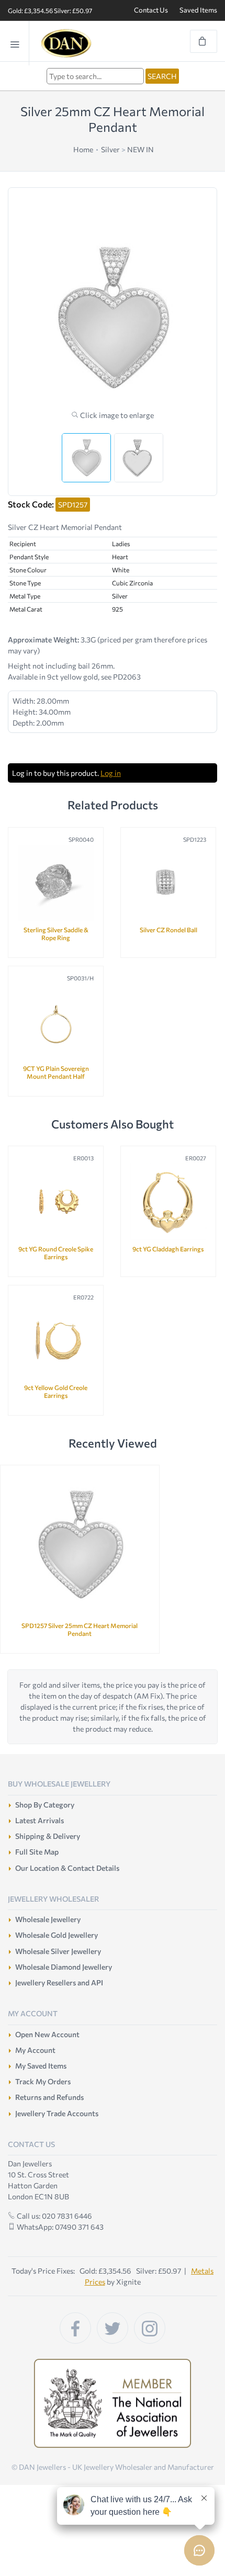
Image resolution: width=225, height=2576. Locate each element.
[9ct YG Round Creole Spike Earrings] (56, 1201)
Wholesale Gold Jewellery (57, 1935)
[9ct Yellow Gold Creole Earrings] (56, 1341)
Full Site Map (37, 1852)
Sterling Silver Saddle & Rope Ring (56, 934)
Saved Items (198, 10)
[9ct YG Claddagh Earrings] (168, 1201)
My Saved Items (41, 2066)
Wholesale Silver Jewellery (58, 1951)
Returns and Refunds (49, 2097)
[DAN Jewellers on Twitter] (113, 2328)
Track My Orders (43, 2081)
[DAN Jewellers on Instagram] (150, 2328)
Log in (111, 773)
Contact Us (151, 10)
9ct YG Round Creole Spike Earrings (56, 1253)
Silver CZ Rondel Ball (168, 930)
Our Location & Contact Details (67, 1868)
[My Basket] (204, 41)
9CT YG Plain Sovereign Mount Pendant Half (56, 1072)
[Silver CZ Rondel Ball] (168, 883)
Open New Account (47, 2034)
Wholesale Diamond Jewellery (64, 1967)
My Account (35, 2050)
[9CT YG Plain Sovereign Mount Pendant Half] (56, 1021)
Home (83, 149)
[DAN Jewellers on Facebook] (75, 2328)
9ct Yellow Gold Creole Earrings (56, 1391)
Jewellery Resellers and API (59, 1982)
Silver (110, 149)
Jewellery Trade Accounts (57, 2113)
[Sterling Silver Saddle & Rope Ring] (56, 883)
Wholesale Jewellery (48, 1919)
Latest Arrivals (40, 1820)
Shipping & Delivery (48, 1836)
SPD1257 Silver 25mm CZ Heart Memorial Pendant (80, 1629)
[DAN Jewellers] (82, 43)
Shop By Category (45, 1805)
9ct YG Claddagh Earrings (168, 1249)
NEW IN (140, 149)
